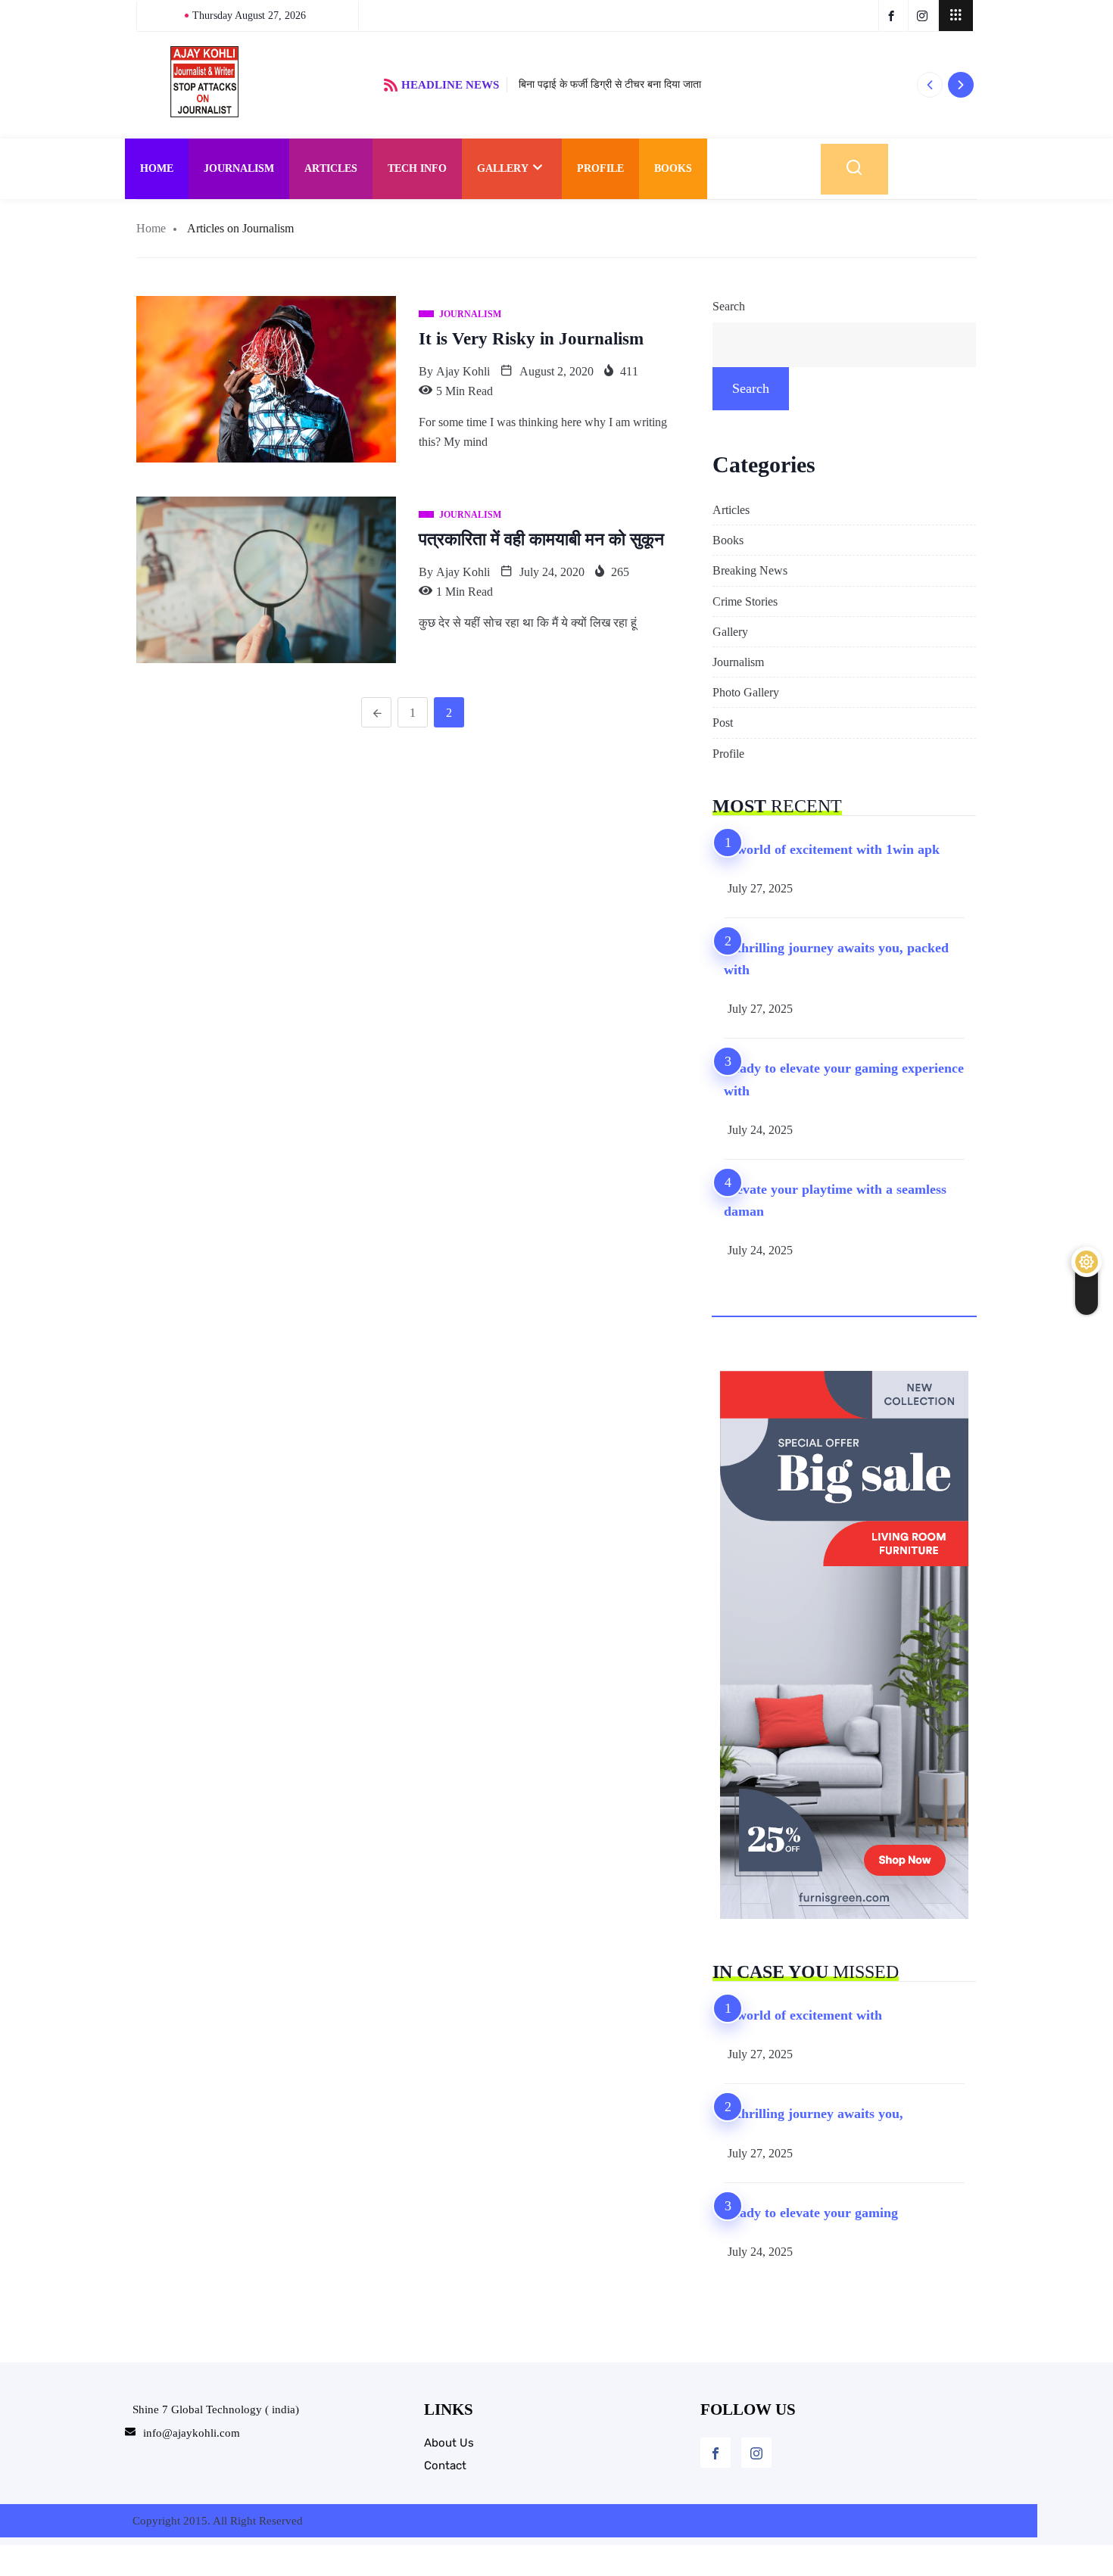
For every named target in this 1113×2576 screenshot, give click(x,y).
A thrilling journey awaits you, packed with (836, 959)
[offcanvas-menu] (956, 16)
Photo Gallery (746, 692)
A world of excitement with (803, 2015)
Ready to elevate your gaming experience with (844, 1079)
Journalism (239, 168)
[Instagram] (756, 2453)
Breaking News (750, 570)
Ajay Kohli (463, 371)
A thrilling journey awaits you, (814, 2113)
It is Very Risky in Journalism (531, 339)
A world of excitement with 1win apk (832, 849)
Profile (600, 168)
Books (673, 168)
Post (723, 723)
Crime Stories (745, 601)
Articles (331, 168)
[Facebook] (715, 2453)
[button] (929, 85)
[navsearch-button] (854, 169)
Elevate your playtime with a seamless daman (835, 1200)
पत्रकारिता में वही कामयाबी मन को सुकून (541, 539)
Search (729, 306)
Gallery (503, 168)
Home (157, 168)
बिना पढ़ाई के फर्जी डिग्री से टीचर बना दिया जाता (610, 84)
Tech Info (417, 168)
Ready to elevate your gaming (811, 2213)
